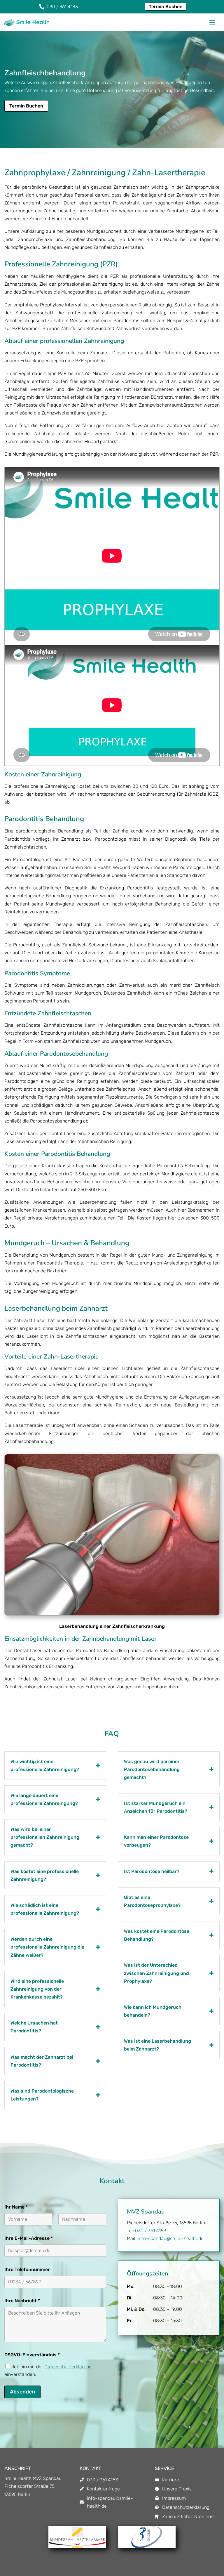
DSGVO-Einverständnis (32, 2355)
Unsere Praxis (177, 2489)
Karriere (171, 2480)
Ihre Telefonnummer (27, 2269)
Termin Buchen (166, 7)
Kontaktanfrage (103, 2489)
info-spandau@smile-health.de (171, 2238)
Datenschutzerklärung (68, 2367)
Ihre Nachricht (22, 2301)
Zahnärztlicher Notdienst (189, 2517)
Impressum (174, 2498)
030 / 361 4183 (151, 2231)
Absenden (22, 2392)
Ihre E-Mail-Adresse (29, 2238)
